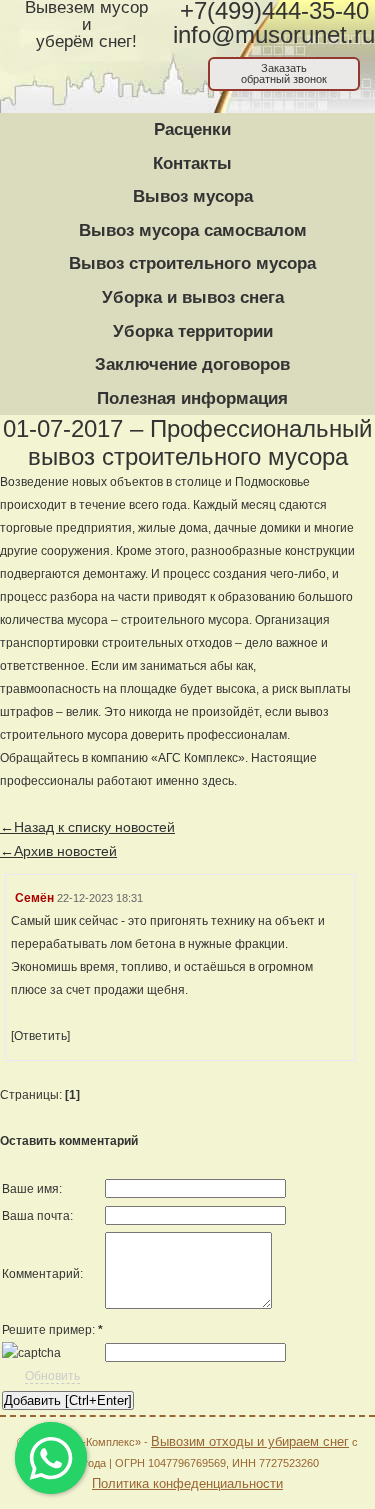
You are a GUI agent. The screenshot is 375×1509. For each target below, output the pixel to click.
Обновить (52, 1376)
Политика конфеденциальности (187, 1483)
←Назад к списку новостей (87, 827)
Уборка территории (193, 331)
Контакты (192, 163)
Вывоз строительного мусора (192, 263)
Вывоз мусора (193, 196)
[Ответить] (40, 1036)
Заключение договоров (192, 364)
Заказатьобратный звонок (284, 73)
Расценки (192, 129)
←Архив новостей (58, 851)
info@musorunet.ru (274, 35)
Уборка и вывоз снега (193, 297)
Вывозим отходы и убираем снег (250, 1441)
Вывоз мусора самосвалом (193, 230)
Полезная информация (192, 398)
